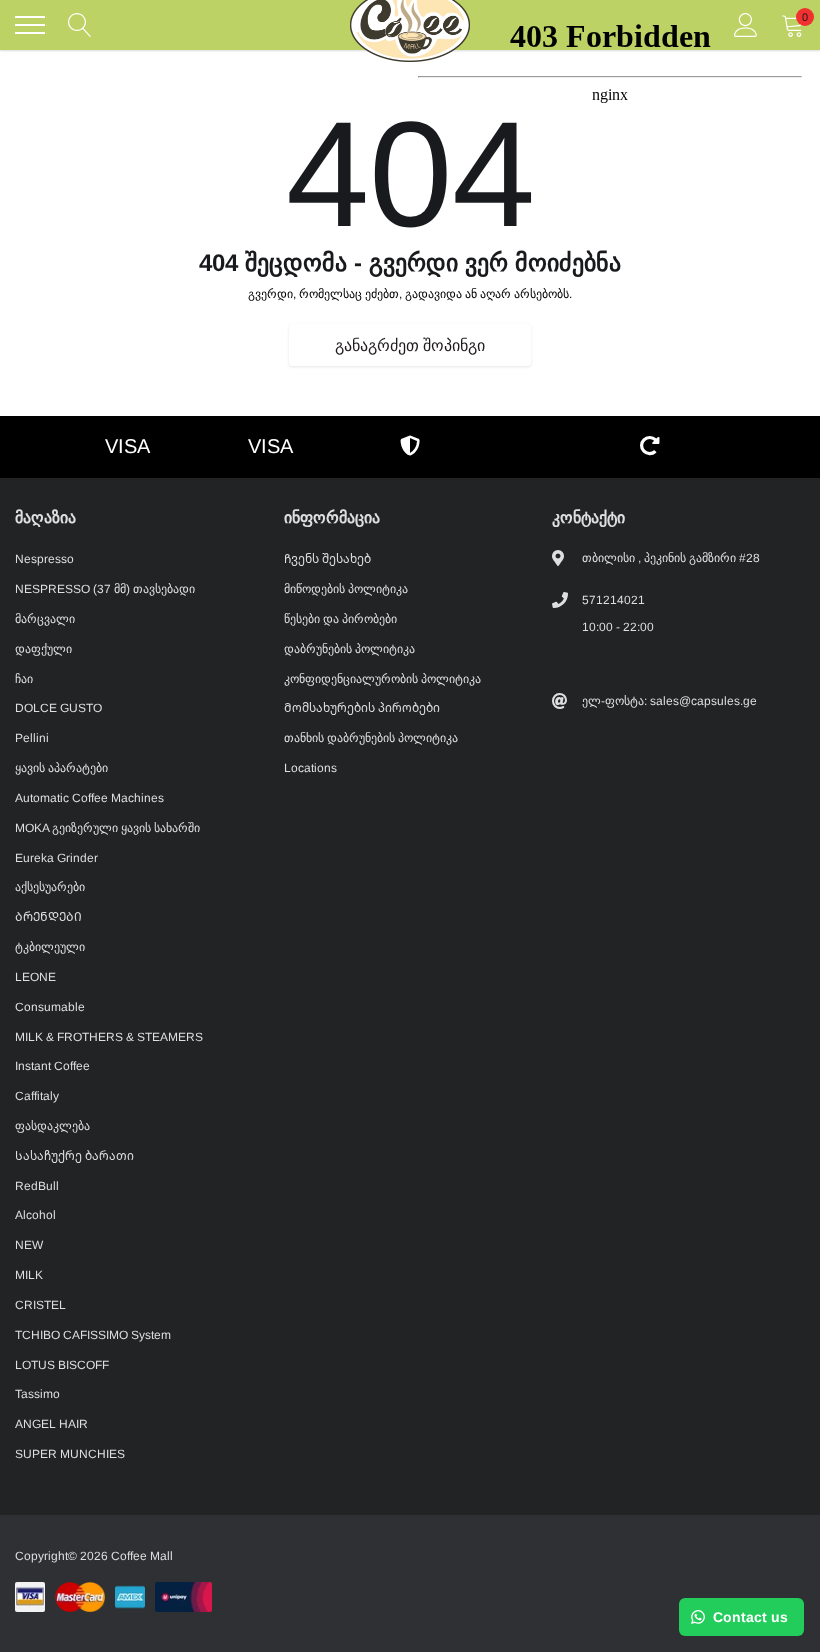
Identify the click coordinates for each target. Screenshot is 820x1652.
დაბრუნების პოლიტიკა (349, 649)
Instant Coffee (52, 1066)
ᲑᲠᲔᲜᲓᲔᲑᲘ (48, 917)
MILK (29, 1275)
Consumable (50, 1007)
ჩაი (24, 679)
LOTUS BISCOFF (62, 1365)
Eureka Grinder (56, 858)
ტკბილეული (50, 947)
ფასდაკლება (52, 1126)
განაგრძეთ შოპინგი (410, 345)
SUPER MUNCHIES (70, 1454)
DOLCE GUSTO (58, 708)
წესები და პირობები (340, 619)
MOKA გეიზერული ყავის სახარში (107, 828)
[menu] (30, 25)
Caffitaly (37, 1096)
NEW (29, 1245)
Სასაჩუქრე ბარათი (74, 1156)
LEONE (35, 977)
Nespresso (44, 559)
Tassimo (37, 1394)
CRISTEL (40, 1305)
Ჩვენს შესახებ (327, 559)
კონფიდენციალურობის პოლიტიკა (382, 679)
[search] (80, 25)
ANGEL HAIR (51, 1424)
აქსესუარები (50, 887)
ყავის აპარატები (61, 768)
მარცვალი (45, 619)
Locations (310, 768)
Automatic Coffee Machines (89, 798)
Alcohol (35, 1215)
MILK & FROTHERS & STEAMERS (109, 1037)
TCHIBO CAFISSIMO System (93, 1335)
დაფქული (43, 649)
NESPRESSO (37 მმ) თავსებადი (105, 589)
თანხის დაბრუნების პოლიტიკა (371, 738)
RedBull (37, 1186)
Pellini (32, 738)
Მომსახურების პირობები (362, 708)
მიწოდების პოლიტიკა (346, 589)
